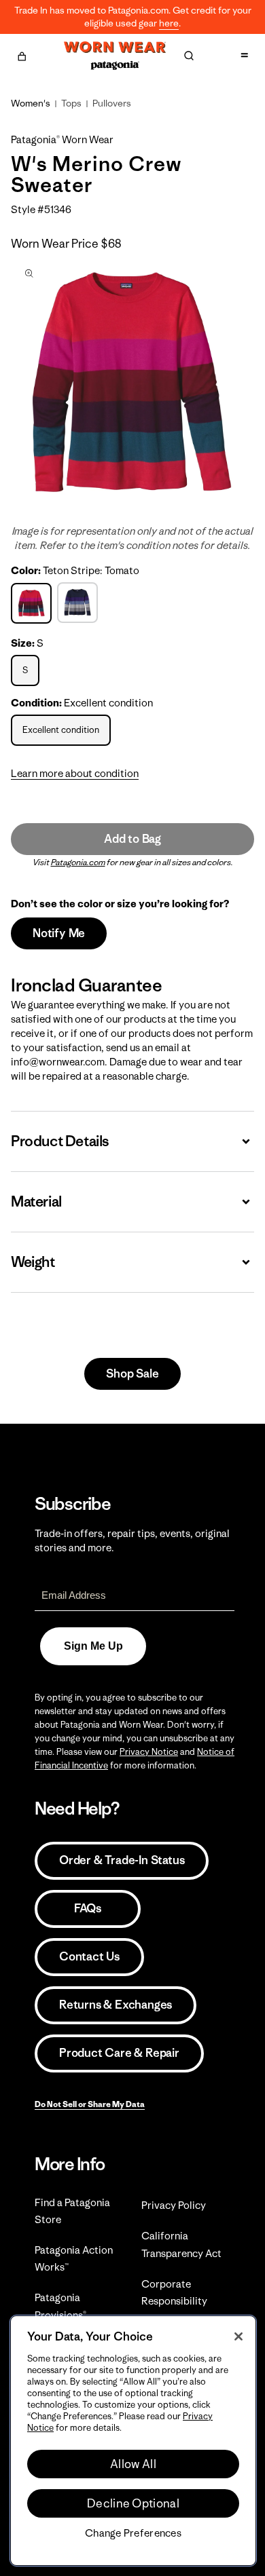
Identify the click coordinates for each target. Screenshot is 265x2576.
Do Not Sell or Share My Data (90, 2104)
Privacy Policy (174, 2205)
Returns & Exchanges (116, 2005)
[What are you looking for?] (189, 56)
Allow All (133, 2464)
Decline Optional (133, 2503)
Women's (31, 103)
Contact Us (89, 1956)
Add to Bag (132, 839)
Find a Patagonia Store (72, 2211)
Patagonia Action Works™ (74, 2258)
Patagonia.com (78, 862)
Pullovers (112, 103)
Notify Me (59, 933)
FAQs (88, 1908)
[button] (22, 54)
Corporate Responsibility (174, 2292)
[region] (133, 2441)
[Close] (238, 2336)
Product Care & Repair (119, 2053)
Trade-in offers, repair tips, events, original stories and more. (132, 1540)
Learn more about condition (75, 773)
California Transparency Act (181, 2244)
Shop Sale (132, 1374)
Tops (71, 103)
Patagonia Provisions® (60, 2306)
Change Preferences (133, 2533)
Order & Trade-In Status (122, 1860)
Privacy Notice (149, 1752)
